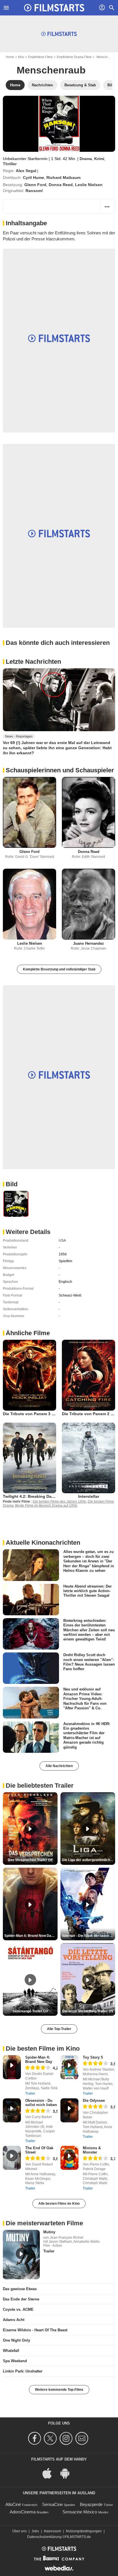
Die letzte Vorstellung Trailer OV (88, 2011)
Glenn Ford (35, 185)
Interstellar (89, 1496)
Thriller (10, 164)
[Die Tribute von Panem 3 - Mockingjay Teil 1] (29, 1375)
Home (10, 57)
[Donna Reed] (88, 812)
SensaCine (52, 2504)
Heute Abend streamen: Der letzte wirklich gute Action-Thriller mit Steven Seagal (87, 1591)
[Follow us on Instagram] (67, 2438)
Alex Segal (26, 171)
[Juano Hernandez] (88, 904)
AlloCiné (13, 2504)
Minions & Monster (92, 2150)
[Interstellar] (88, 1458)
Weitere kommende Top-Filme (59, 2390)
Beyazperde (91, 2504)
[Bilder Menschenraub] (16, 1204)
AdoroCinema (23, 2512)
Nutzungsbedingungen (84, 2531)
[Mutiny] (21, 2254)
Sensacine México (80, 2512)
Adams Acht (14, 2320)
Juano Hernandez (88, 943)
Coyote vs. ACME (18, 2309)
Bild (12, 1184)
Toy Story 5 (93, 2057)
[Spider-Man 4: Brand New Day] (12, 2067)
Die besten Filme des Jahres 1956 (59, 1502)
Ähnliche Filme (28, 1333)
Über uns (19, 2531)
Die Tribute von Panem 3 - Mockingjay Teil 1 (46, 1414)
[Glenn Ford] (29, 812)
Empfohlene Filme (40, 57)
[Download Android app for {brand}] (68, 2473)
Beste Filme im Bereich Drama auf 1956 (46, 1506)
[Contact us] (83, 2438)
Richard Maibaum (63, 178)
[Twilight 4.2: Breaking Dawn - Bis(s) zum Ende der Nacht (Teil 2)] (29, 1458)
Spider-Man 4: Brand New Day (39, 2059)
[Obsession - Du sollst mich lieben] (12, 2110)
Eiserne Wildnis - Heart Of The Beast (35, 2330)
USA (62, 1241)
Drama (86, 159)
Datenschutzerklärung (44, 2537)
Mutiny (49, 2232)
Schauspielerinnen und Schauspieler (60, 770)
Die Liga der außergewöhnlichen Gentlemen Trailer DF (88, 1860)
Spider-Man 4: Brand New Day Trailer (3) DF (31, 1936)
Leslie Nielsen (89, 185)
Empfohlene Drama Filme (74, 57)
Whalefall (11, 2351)
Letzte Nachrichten (33, 662)
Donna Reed (61, 185)
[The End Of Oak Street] (12, 2158)
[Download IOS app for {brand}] (50, 2473)
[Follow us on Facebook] (35, 2438)
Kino (21, 57)
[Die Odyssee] (69, 2110)
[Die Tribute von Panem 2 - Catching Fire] (88, 1375)
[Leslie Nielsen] (29, 904)
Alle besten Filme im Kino (59, 2204)
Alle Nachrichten (59, 1766)
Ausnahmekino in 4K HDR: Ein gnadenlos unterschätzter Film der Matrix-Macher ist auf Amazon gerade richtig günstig (87, 1735)
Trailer (30, 2094)
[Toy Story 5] (69, 2067)
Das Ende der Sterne (21, 2299)
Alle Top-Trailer (59, 2029)
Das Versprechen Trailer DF (30, 1860)
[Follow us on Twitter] (51, 2438)
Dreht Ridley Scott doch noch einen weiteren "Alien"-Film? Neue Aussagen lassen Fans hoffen (89, 1662)
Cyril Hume (34, 178)
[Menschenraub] (59, 124)
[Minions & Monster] (69, 2158)
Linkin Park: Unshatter (23, 2371)
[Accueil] (54, 8)
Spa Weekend (15, 2361)
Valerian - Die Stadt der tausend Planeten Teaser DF (88, 1936)
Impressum (52, 2531)
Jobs (35, 2531)
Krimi (99, 159)
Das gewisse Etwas (20, 2289)
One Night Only (16, 2340)
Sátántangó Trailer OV (30, 2011)
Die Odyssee (94, 2101)
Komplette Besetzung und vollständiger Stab (59, 969)
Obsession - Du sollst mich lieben (41, 2103)
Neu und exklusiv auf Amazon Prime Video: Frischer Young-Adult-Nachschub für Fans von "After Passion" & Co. (85, 1698)
